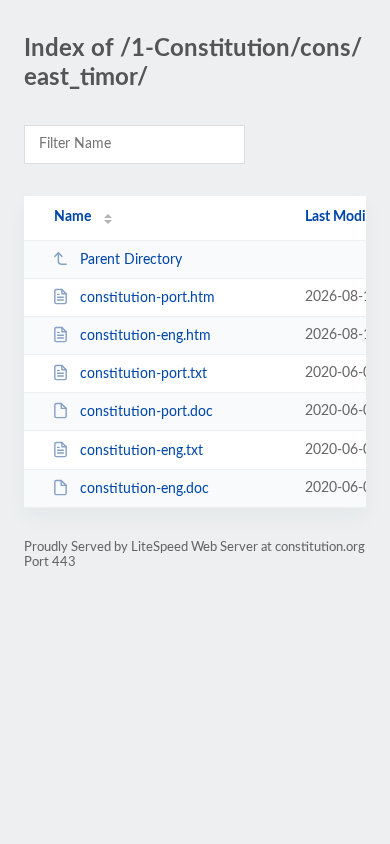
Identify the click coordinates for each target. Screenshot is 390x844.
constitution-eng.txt (141, 451)
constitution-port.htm (147, 298)
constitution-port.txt (143, 374)
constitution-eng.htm (145, 336)
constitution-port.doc (146, 412)
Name (72, 217)
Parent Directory (131, 260)
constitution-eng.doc (144, 489)
